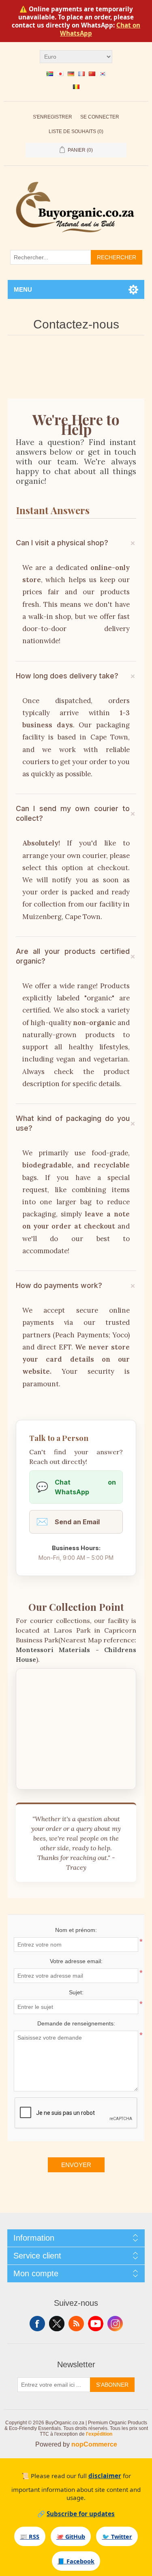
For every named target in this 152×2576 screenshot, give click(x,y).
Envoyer (76, 2165)
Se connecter (100, 117)
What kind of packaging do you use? (73, 1123)
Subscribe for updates (81, 2514)
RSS (76, 2324)
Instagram (115, 2324)
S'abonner (112, 2385)
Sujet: (76, 1992)
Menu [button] (23, 289)
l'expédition (99, 2434)
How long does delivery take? (67, 676)
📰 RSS (30, 2537)
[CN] (92, 74)
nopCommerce (94, 2444)
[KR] (103, 74)
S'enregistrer (52, 117)
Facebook (37, 2324)
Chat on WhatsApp (76, 1487)
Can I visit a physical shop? (62, 543)
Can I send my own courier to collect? (73, 813)
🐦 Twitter (117, 2537)
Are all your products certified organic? (73, 956)
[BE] (76, 87)
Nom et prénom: (76, 1930)
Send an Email (68, 1522)
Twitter (57, 2324)
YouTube (96, 2324)
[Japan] (60, 74)
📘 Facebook (76, 2561)
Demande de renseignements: (76, 2023)
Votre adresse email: (76, 1961)
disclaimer (105, 2476)
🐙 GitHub (71, 2537)
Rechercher (117, 257)
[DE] (71, 74)
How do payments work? (59, 1285)
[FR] (81, 74)
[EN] (50, 74)
